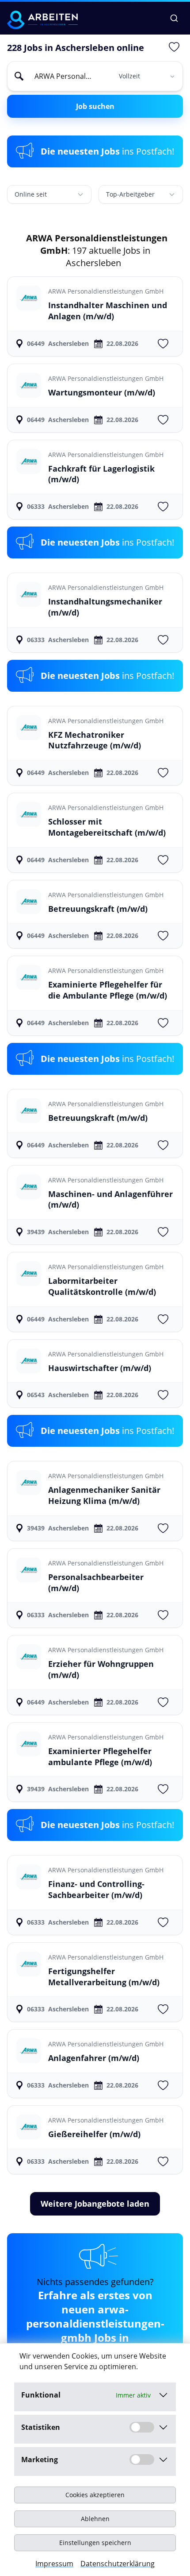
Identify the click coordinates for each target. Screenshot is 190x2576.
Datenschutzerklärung (118, 2564)
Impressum (54, 2564)
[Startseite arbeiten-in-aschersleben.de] (42, 20)
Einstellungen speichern (95, 2543)
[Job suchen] (174, 18)
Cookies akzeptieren (95, 2495)
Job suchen (95, 106)
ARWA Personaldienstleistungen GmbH (106, 291)
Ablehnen (95, 2519)
